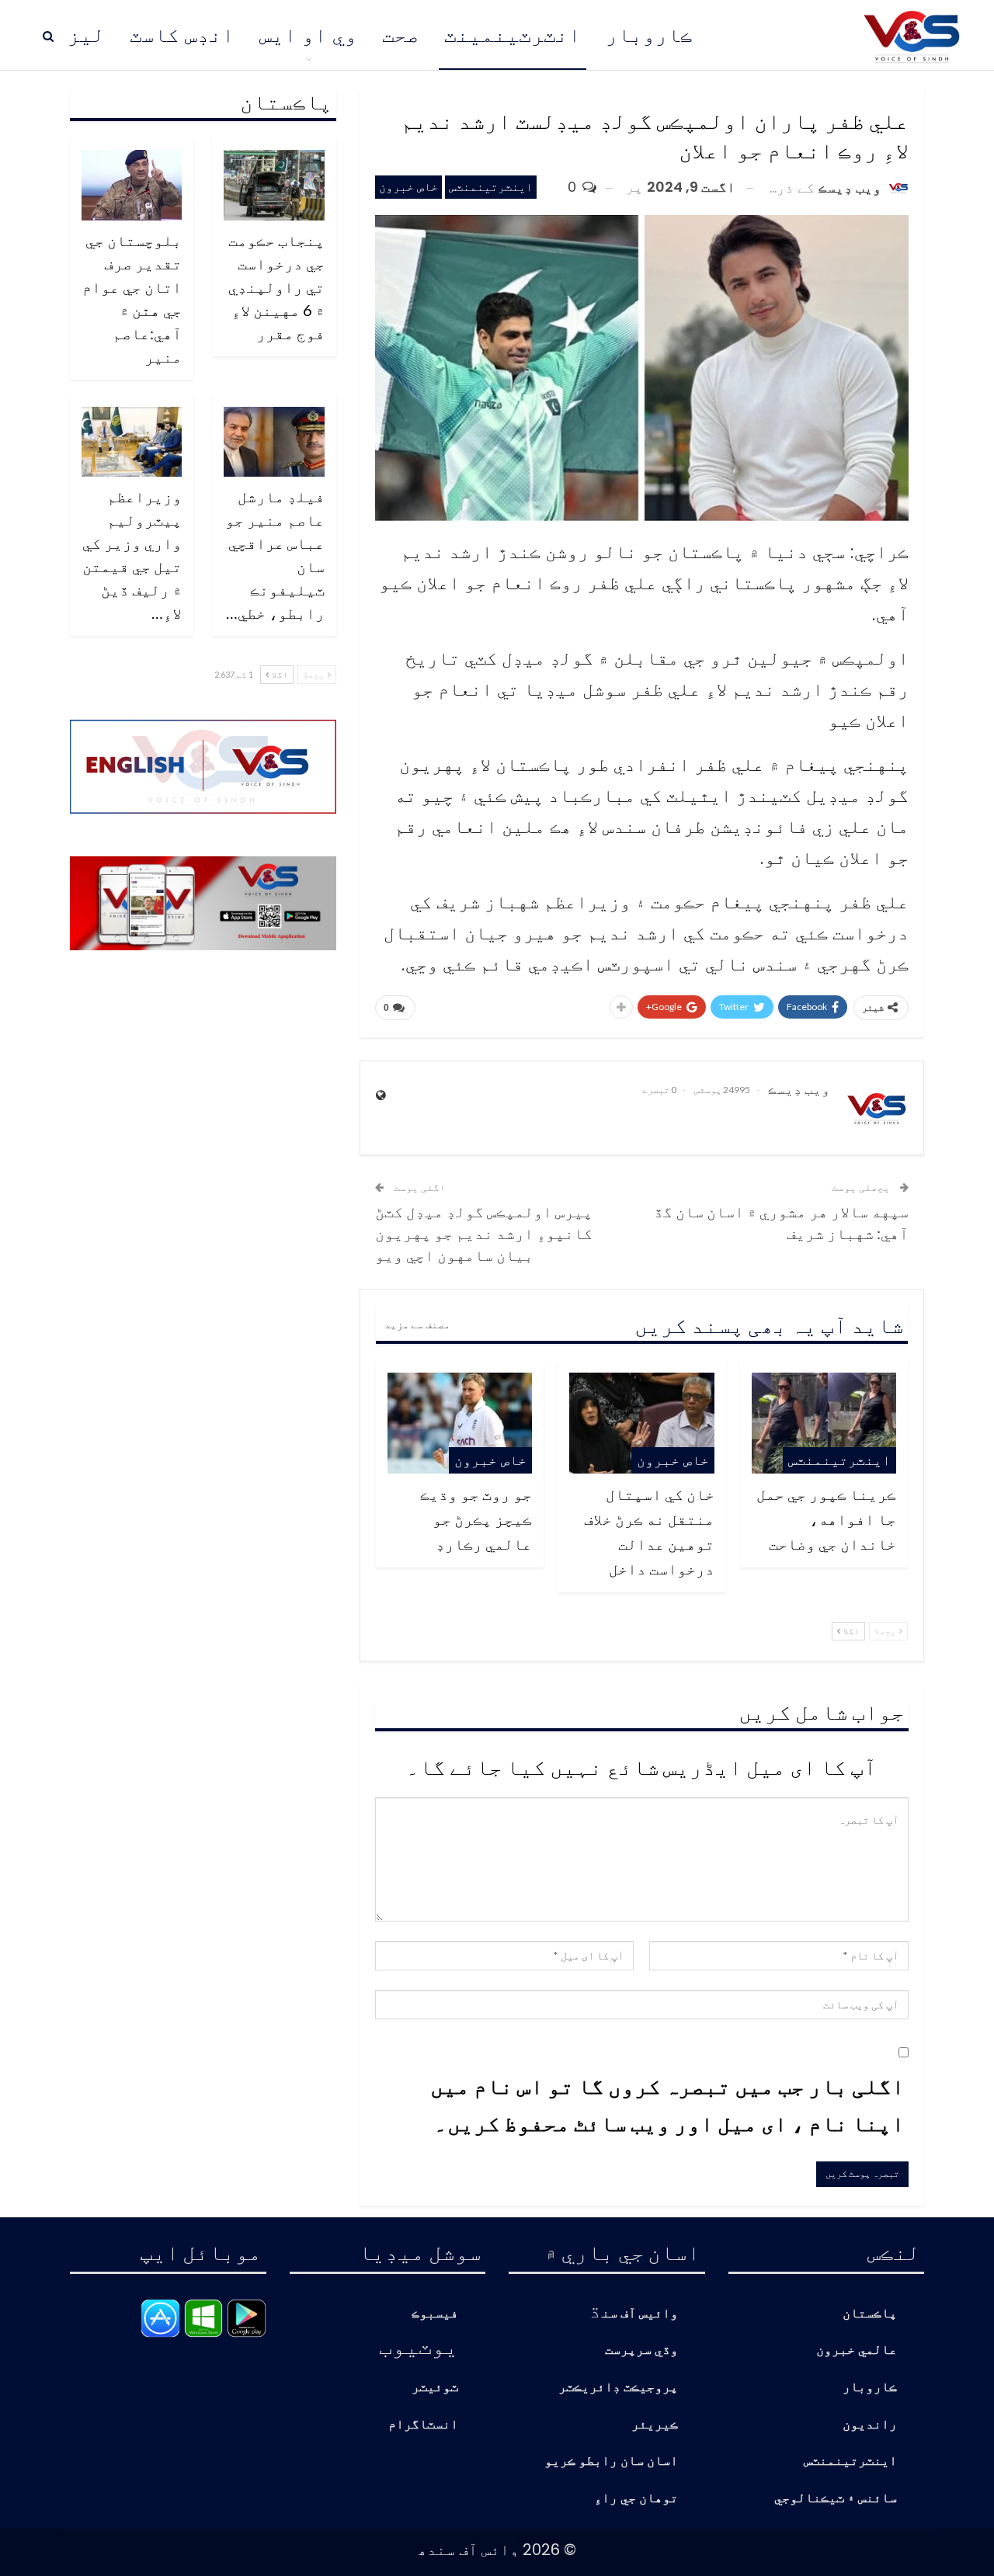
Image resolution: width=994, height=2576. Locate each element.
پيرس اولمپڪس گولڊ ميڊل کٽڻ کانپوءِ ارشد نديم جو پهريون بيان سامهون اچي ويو (484, 1233)
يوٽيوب (419, 2345)
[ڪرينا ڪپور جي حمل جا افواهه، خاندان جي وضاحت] (824, 1423)
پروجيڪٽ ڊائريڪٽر (618, 2388)
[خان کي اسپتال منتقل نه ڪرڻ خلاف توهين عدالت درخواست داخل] (641, 1423)
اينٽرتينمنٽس (491, 187)
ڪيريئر (655, 2425)
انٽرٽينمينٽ (513, 35)
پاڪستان (870, 2314)
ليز (86, 35)
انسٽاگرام (423, 2425)
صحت (401, 35)
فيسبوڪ (435, 2314)
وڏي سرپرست (641, 2350)
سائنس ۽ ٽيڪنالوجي (836, 2499)
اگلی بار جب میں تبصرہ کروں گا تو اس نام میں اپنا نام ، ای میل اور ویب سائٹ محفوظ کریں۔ (667, 2104)
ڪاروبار (649, 35)
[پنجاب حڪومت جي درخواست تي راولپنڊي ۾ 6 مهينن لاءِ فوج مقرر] (274, 185)
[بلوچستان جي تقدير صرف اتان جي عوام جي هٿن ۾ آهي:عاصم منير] (132, 185)
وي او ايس (308, 35)
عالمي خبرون (857, 2350)
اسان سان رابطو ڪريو (611, 2461)
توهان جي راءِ (636, 2499)
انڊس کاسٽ (182, 35)
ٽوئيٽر (435, 2388)
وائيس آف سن (640, 2314)
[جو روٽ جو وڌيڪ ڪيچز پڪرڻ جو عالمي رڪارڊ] (460, 1423)
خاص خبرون (408, 187)
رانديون (870, 2425)
